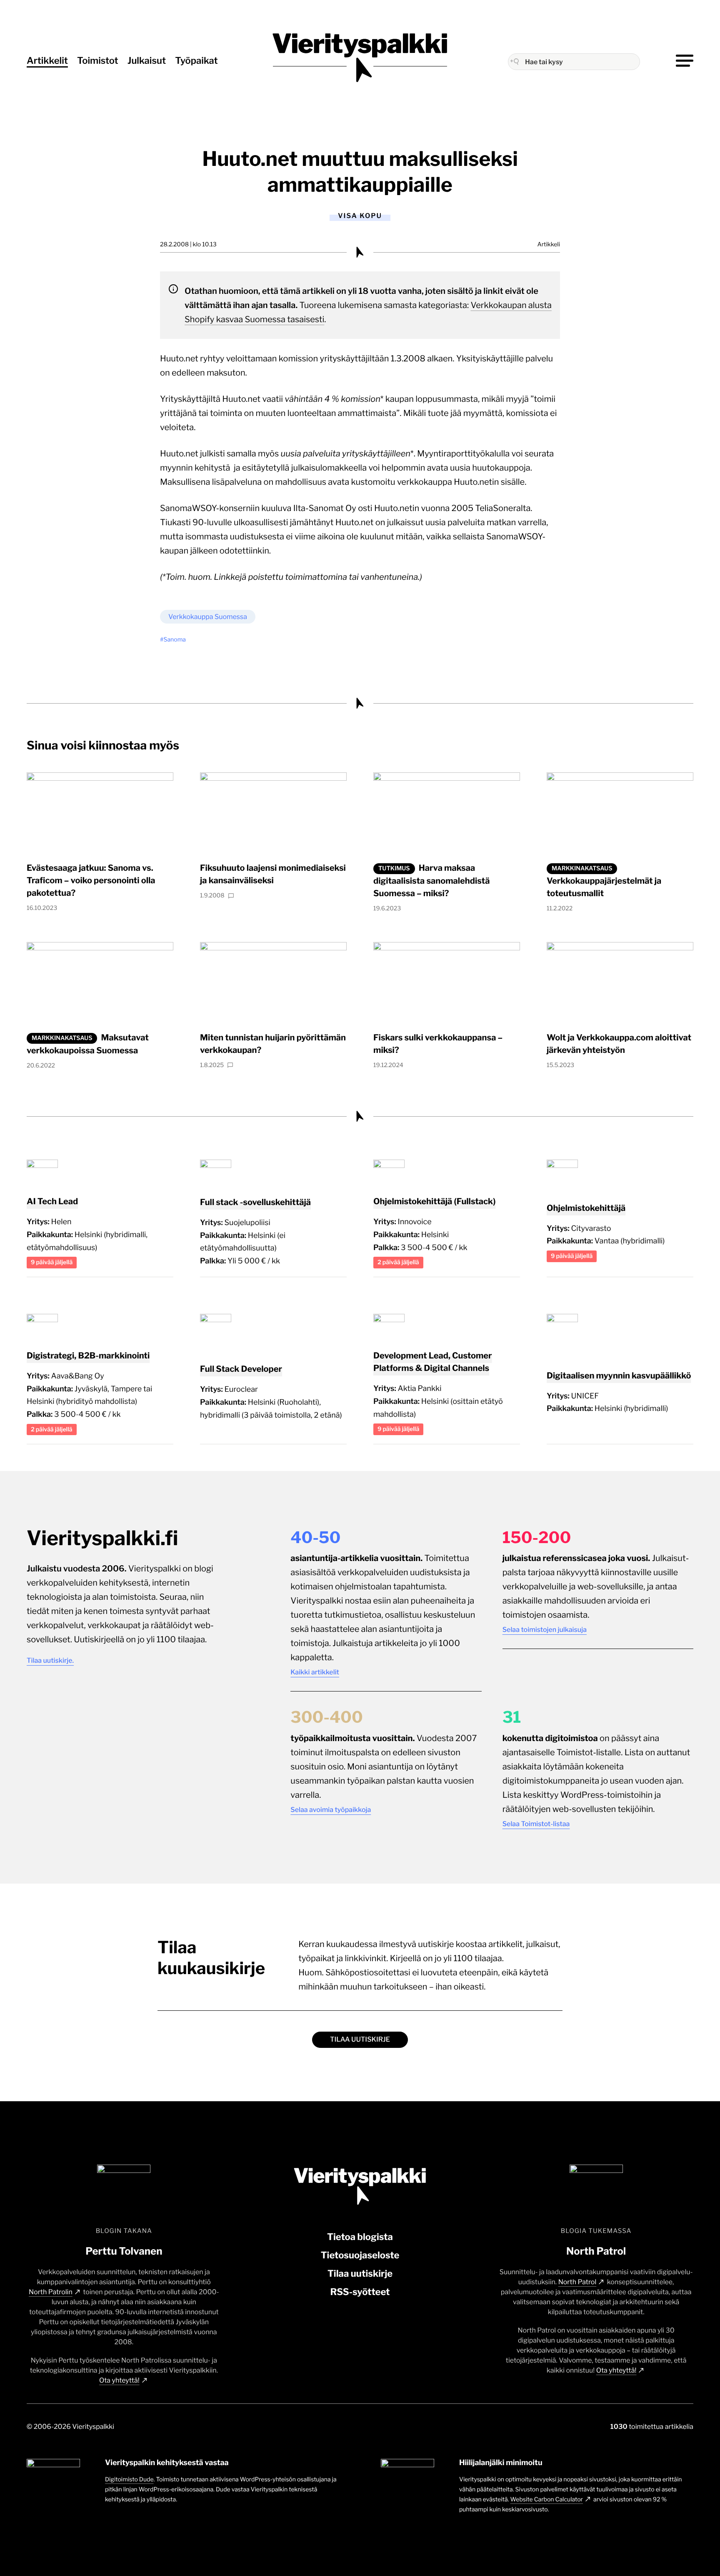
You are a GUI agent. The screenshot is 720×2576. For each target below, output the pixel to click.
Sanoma (175, 640)
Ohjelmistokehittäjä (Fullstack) (434, 1201)
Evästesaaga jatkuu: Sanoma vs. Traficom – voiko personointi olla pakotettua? (91, 880)
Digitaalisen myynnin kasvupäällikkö (619, 1376)
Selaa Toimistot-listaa (536, 1824)
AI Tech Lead (52, 1201)
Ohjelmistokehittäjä (586, 1208)
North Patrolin (51, 2292)
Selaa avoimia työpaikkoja (331, 1810)
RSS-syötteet (360, 2292)
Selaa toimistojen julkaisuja (545, 1630)
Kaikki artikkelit (315, 1672)
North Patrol (577, 2282)
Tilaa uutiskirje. (50, 1660)
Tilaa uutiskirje (360, 2039)
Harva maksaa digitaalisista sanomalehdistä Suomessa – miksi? (431, 881)
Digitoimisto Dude (129, 2480)
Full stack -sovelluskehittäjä (255, 1202)
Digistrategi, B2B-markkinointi (88, 1356)
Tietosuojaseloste (360, 2255)
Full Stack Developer (241, 1369)
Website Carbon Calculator (547, 2500)
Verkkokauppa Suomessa (208, 617)
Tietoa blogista (360, 2237)
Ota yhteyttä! (119, 2380)
